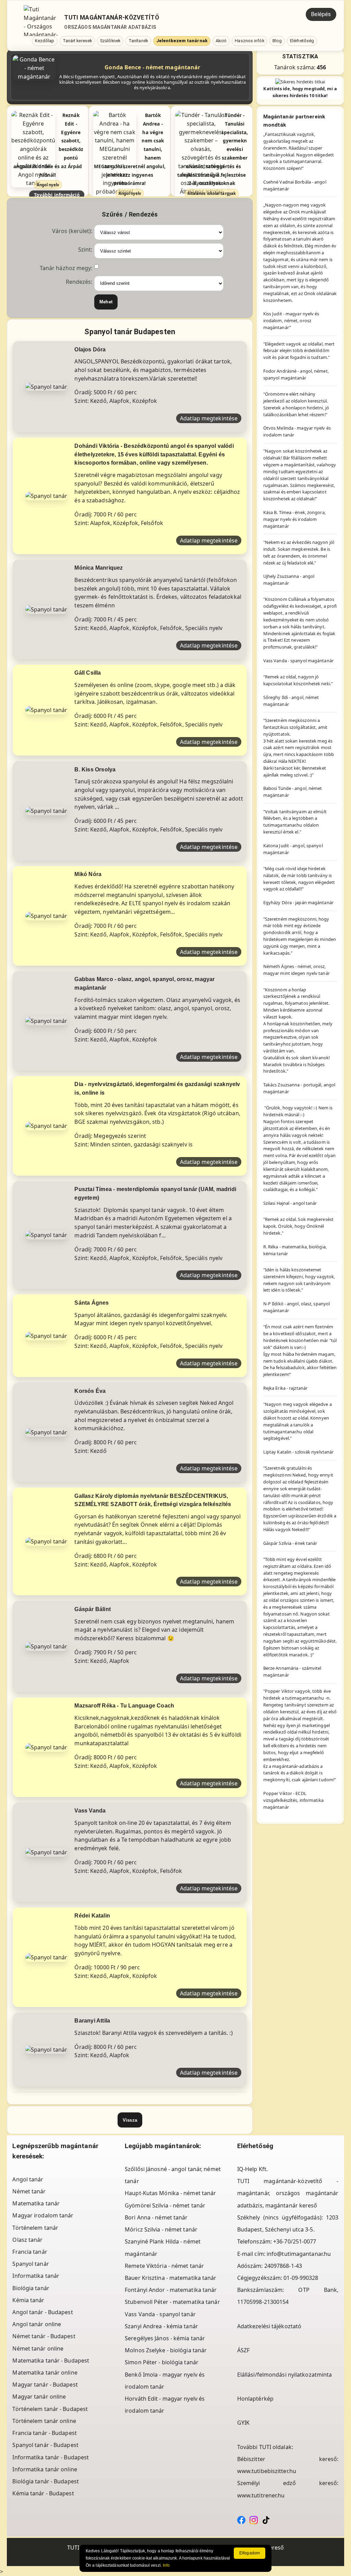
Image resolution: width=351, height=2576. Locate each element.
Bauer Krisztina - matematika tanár (171, 2278)
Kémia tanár (28, 2300)
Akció (221, 41)
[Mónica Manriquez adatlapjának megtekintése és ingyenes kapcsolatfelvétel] (46, 609)
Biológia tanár (31, 2288)
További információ (57, 195)
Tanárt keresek (77, 41)
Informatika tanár (36, 2276)
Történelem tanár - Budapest (50, 2409)
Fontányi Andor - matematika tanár (171, 2290)
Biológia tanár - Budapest (46, 2481)
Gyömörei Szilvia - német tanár (165, 2205)
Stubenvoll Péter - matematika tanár (172, 2302)
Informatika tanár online (45, 2469)
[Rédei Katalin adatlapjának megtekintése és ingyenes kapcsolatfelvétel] (46, 1957)
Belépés (321, 14)
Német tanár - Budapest (44, 2336)
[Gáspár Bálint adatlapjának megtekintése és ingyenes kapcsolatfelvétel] (46, 1646)
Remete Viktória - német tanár (164, 2266)
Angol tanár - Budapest (43, 2312)
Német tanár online (38, 2348)
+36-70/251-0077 (295, 2241)
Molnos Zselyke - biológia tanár (166, 2350)
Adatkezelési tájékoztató (269, 2326)
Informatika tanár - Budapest (51, 2457)
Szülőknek (110, 41)
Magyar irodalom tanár (43, 2215)
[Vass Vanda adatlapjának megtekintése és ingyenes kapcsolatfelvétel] (46, 1852)
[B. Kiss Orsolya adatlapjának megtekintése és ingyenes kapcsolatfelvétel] (46, 811)
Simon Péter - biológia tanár (162, 2362)
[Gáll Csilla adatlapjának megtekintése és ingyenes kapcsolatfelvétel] (46, 710)
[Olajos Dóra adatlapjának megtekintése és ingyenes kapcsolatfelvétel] (46, 386)
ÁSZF (243, 2350)
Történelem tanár (35, 2228)
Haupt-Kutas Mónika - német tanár (170, 2193)
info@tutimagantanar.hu (299, 2254)
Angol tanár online (37, 2324)
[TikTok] (266, 2519)
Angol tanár (28, 2179)
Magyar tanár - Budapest (45, 2385)
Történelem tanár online (44, 2421)
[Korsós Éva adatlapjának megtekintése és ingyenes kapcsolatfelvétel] (46, 1432)
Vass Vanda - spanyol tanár (160, 2314)
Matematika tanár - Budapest (51, 2361)
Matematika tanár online (45, 2373)
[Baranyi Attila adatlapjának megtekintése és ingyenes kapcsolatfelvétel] (46, 2049)
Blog (277, 41)
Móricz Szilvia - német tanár (161, 2229)
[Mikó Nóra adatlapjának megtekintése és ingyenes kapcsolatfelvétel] (46, 916)
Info (166, 2565)
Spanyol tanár (31, 2264)
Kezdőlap (45, 41)
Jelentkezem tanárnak (182, 41)
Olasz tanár (27, 2240)
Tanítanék (138, 41)
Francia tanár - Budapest (44, 2433)
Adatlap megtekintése (209, 418)
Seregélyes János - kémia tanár (165, 2338)
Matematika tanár (36, 2203)
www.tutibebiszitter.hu (267, 2471)
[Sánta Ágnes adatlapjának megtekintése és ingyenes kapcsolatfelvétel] (46, 1335)
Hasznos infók (249, 41)
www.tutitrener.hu (261, 2495)
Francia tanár (30, 2252)
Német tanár (29, 2191)
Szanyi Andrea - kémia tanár (161, 2326)
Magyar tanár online (39, 2397)
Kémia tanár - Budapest (43, 2493)
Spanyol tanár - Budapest (45, 2445)
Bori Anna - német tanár (156, 2217)
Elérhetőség (302, 41)
